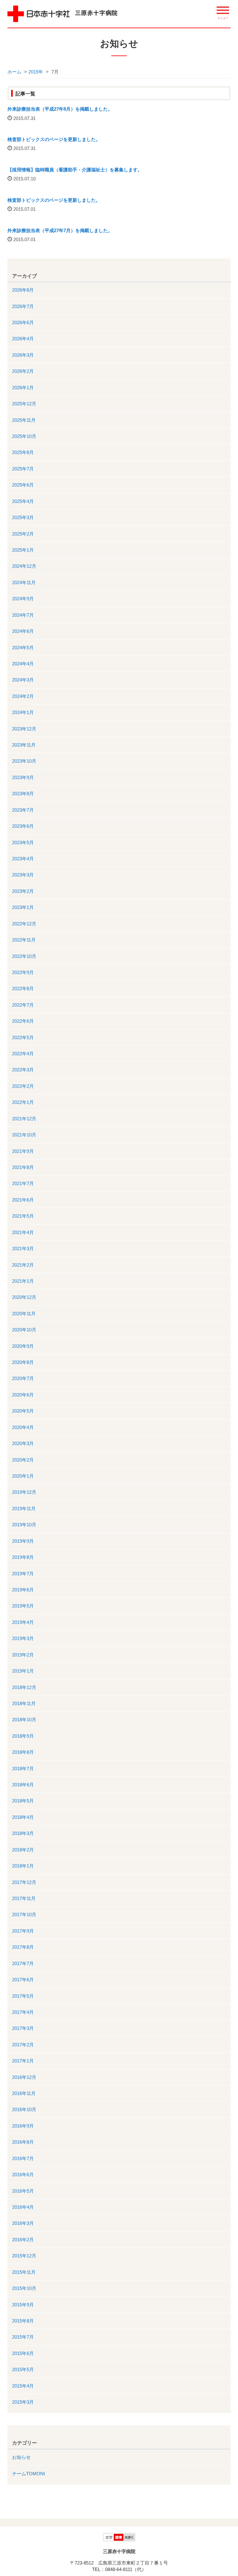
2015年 (36, 72)
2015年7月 (23, 2337)
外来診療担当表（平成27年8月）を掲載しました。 (60, 109)
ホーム (14, 72)
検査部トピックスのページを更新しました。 (54, 139)
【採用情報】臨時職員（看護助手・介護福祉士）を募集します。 (75, 170)
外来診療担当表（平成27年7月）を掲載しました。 (60, 230)
